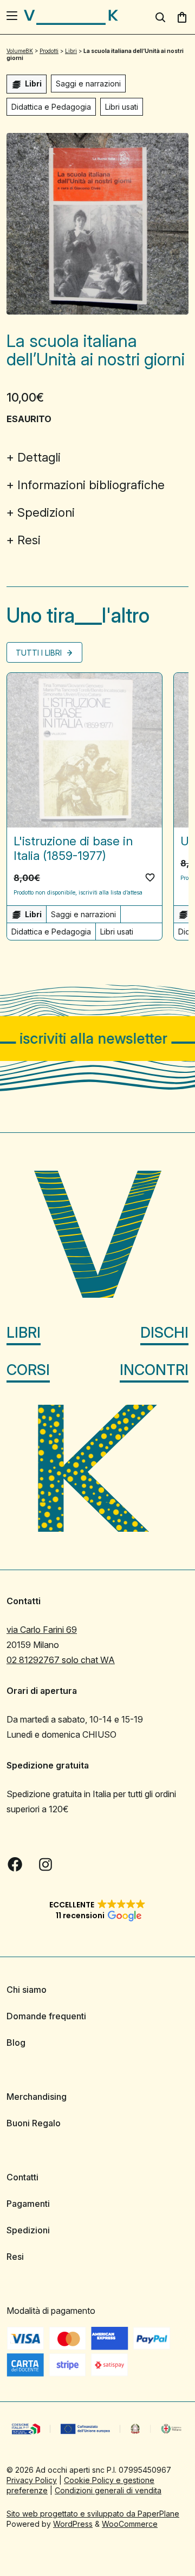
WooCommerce (130, 2524)
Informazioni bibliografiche (91, 485)
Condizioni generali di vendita (108, 2490)
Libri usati (122, 107)
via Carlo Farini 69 (42, 1630)
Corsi (28, 1370)
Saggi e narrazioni (88, 84)
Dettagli (39, 457)
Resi (29, 540)
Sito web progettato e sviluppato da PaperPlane (93, 2514)
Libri (24, 1333)
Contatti (22, 2177)
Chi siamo (27, 1990)
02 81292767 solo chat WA (61, 1660)
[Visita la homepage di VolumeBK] (71, 17)
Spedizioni (46, 512)
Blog (16, 2043)
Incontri (154, 1370)
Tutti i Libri (40, 653)
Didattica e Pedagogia (51, 107)
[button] (150, 877)
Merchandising (37, 2097)
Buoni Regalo (34, 2123)
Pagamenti (28, 2204)
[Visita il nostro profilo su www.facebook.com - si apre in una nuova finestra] (15, 1864)
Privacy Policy (32, 2480)
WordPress (73, 2524)
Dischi (164, 1333)
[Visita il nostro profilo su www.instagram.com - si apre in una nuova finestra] (45, 1864)
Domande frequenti (46, 2016)
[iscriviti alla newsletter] (97, 1039)
